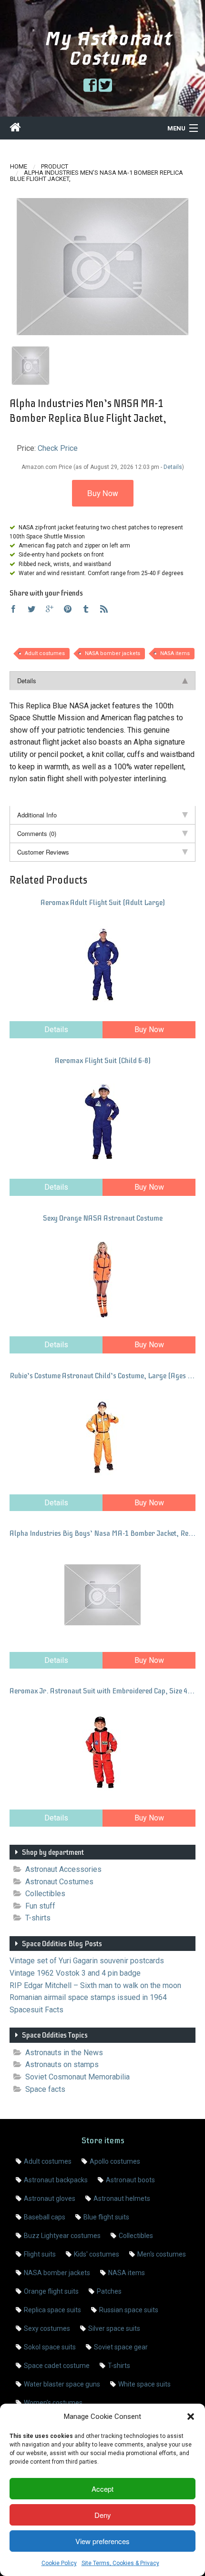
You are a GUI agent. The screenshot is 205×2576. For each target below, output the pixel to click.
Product (55, 166)
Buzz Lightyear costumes (62, 2236)
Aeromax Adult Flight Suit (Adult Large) (103, 903)
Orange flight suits (51, 2291)
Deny (103, 2515)
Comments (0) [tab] (37, 833)
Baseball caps (45, 2217)
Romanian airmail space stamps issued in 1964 (88, 1997)
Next (179, 268)
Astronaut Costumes (59, 1882)
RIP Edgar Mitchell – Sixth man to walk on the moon (95, 1985)
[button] (191, 2417)
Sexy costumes (47, 2328)
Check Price (58, 448)
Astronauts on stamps (62, 2064)
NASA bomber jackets (113, 653)
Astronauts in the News (64, 2053)
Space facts (45, 2089)
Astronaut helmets (122, 2198)
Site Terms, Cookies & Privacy (120, 2563)
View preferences (102, 2541)
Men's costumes (162, 2254)
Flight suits (40, 2254)
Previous (26, 268)
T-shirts (38, 1918)
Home (19, 166)
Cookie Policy (59, 2563)
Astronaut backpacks (56, 2180)
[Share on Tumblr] (86, 610)
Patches (109, 2291)
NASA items (175, 653)
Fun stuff (40, 1906)
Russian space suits (129, 2310)
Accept (102, 2489)
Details (56, 1029)
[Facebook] (13, 610)
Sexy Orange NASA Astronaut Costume (103, 1218)
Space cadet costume (57, 2366)
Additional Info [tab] (37, 815)
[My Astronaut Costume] (15, 129)
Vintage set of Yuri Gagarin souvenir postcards (87, 1961)
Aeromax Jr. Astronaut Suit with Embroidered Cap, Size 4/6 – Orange (102, 1691)
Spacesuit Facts (36, 2010)
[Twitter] (31, 610)
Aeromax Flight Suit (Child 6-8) (103, 1061)
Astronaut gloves (50, 2198)
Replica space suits (52, 2310)
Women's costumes (53, 2403)
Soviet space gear (121, 2347)
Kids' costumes (97, 2254)
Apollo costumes (115, 2161)
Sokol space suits (50, 2347)
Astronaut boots (130, 2180)
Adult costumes (45, 653)
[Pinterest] (68, 610)
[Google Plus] (50, 610)
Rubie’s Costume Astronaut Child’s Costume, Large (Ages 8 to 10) (102, 1376)
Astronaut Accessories (63, 1869)
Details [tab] (27, 681)
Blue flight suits (106, 2217)
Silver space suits (114, 2328)
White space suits (144, 2384)
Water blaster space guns (62, 2384)
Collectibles (45, 1894)
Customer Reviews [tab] (43, 852)
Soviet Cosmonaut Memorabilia (77, 2077)
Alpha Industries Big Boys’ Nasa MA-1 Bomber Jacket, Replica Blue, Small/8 (102, 1533)
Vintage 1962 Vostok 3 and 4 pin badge (75, 1973)
